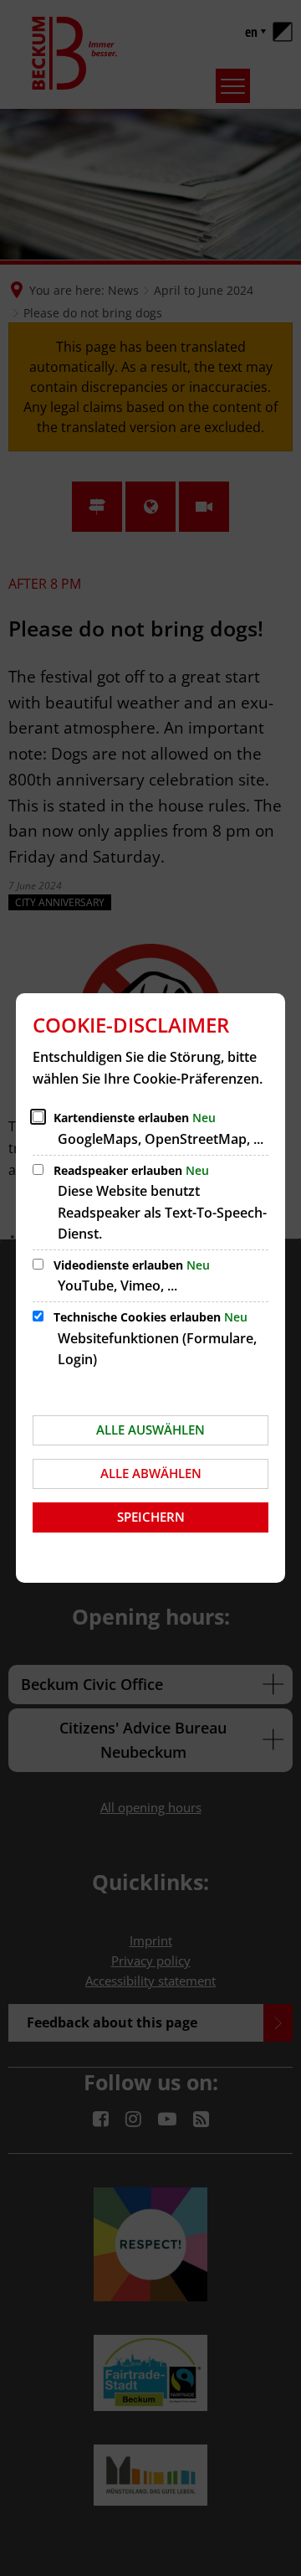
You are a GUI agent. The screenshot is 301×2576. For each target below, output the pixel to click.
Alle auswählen (150, 1430)
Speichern (151, 1517)
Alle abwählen (151, 1473)
